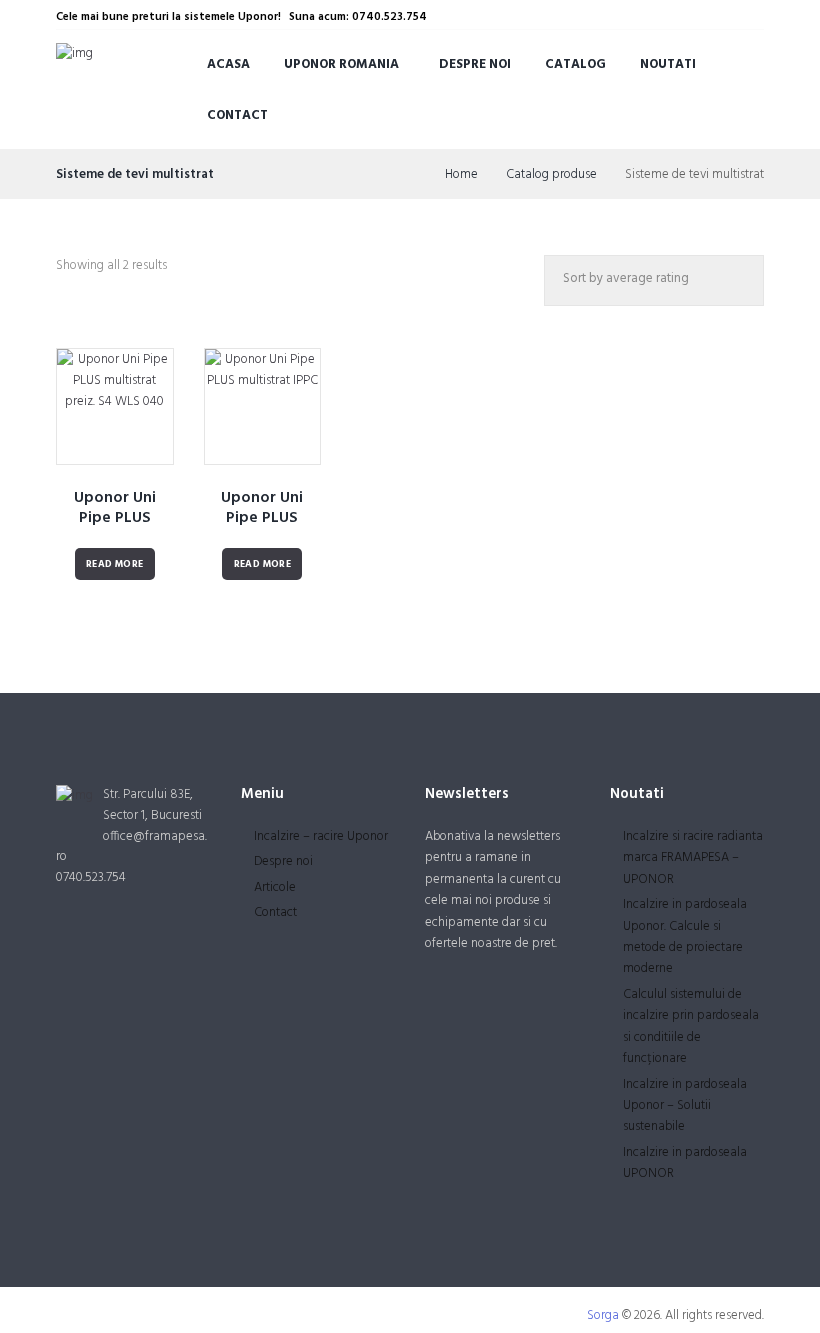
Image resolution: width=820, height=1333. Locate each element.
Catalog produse (551, 175)
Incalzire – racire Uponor (321, 836)
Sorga (603, 1315)
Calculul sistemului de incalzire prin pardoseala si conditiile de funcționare (691, 1026)
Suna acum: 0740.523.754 (358, 17)
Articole (275, 887)
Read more (115, 564)
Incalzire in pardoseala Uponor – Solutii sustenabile (685, 1106)
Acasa (228, 64)
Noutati (668, 64)
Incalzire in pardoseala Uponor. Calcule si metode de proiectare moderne (685, 936)
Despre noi (475, 64)
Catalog (575, 64)
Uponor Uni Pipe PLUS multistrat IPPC (262, 519)
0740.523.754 (91, 877)
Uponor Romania (341, 64)
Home (461, 175)
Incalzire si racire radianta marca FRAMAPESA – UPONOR (693, 858)
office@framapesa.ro (131, 847)
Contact (237, 115)
